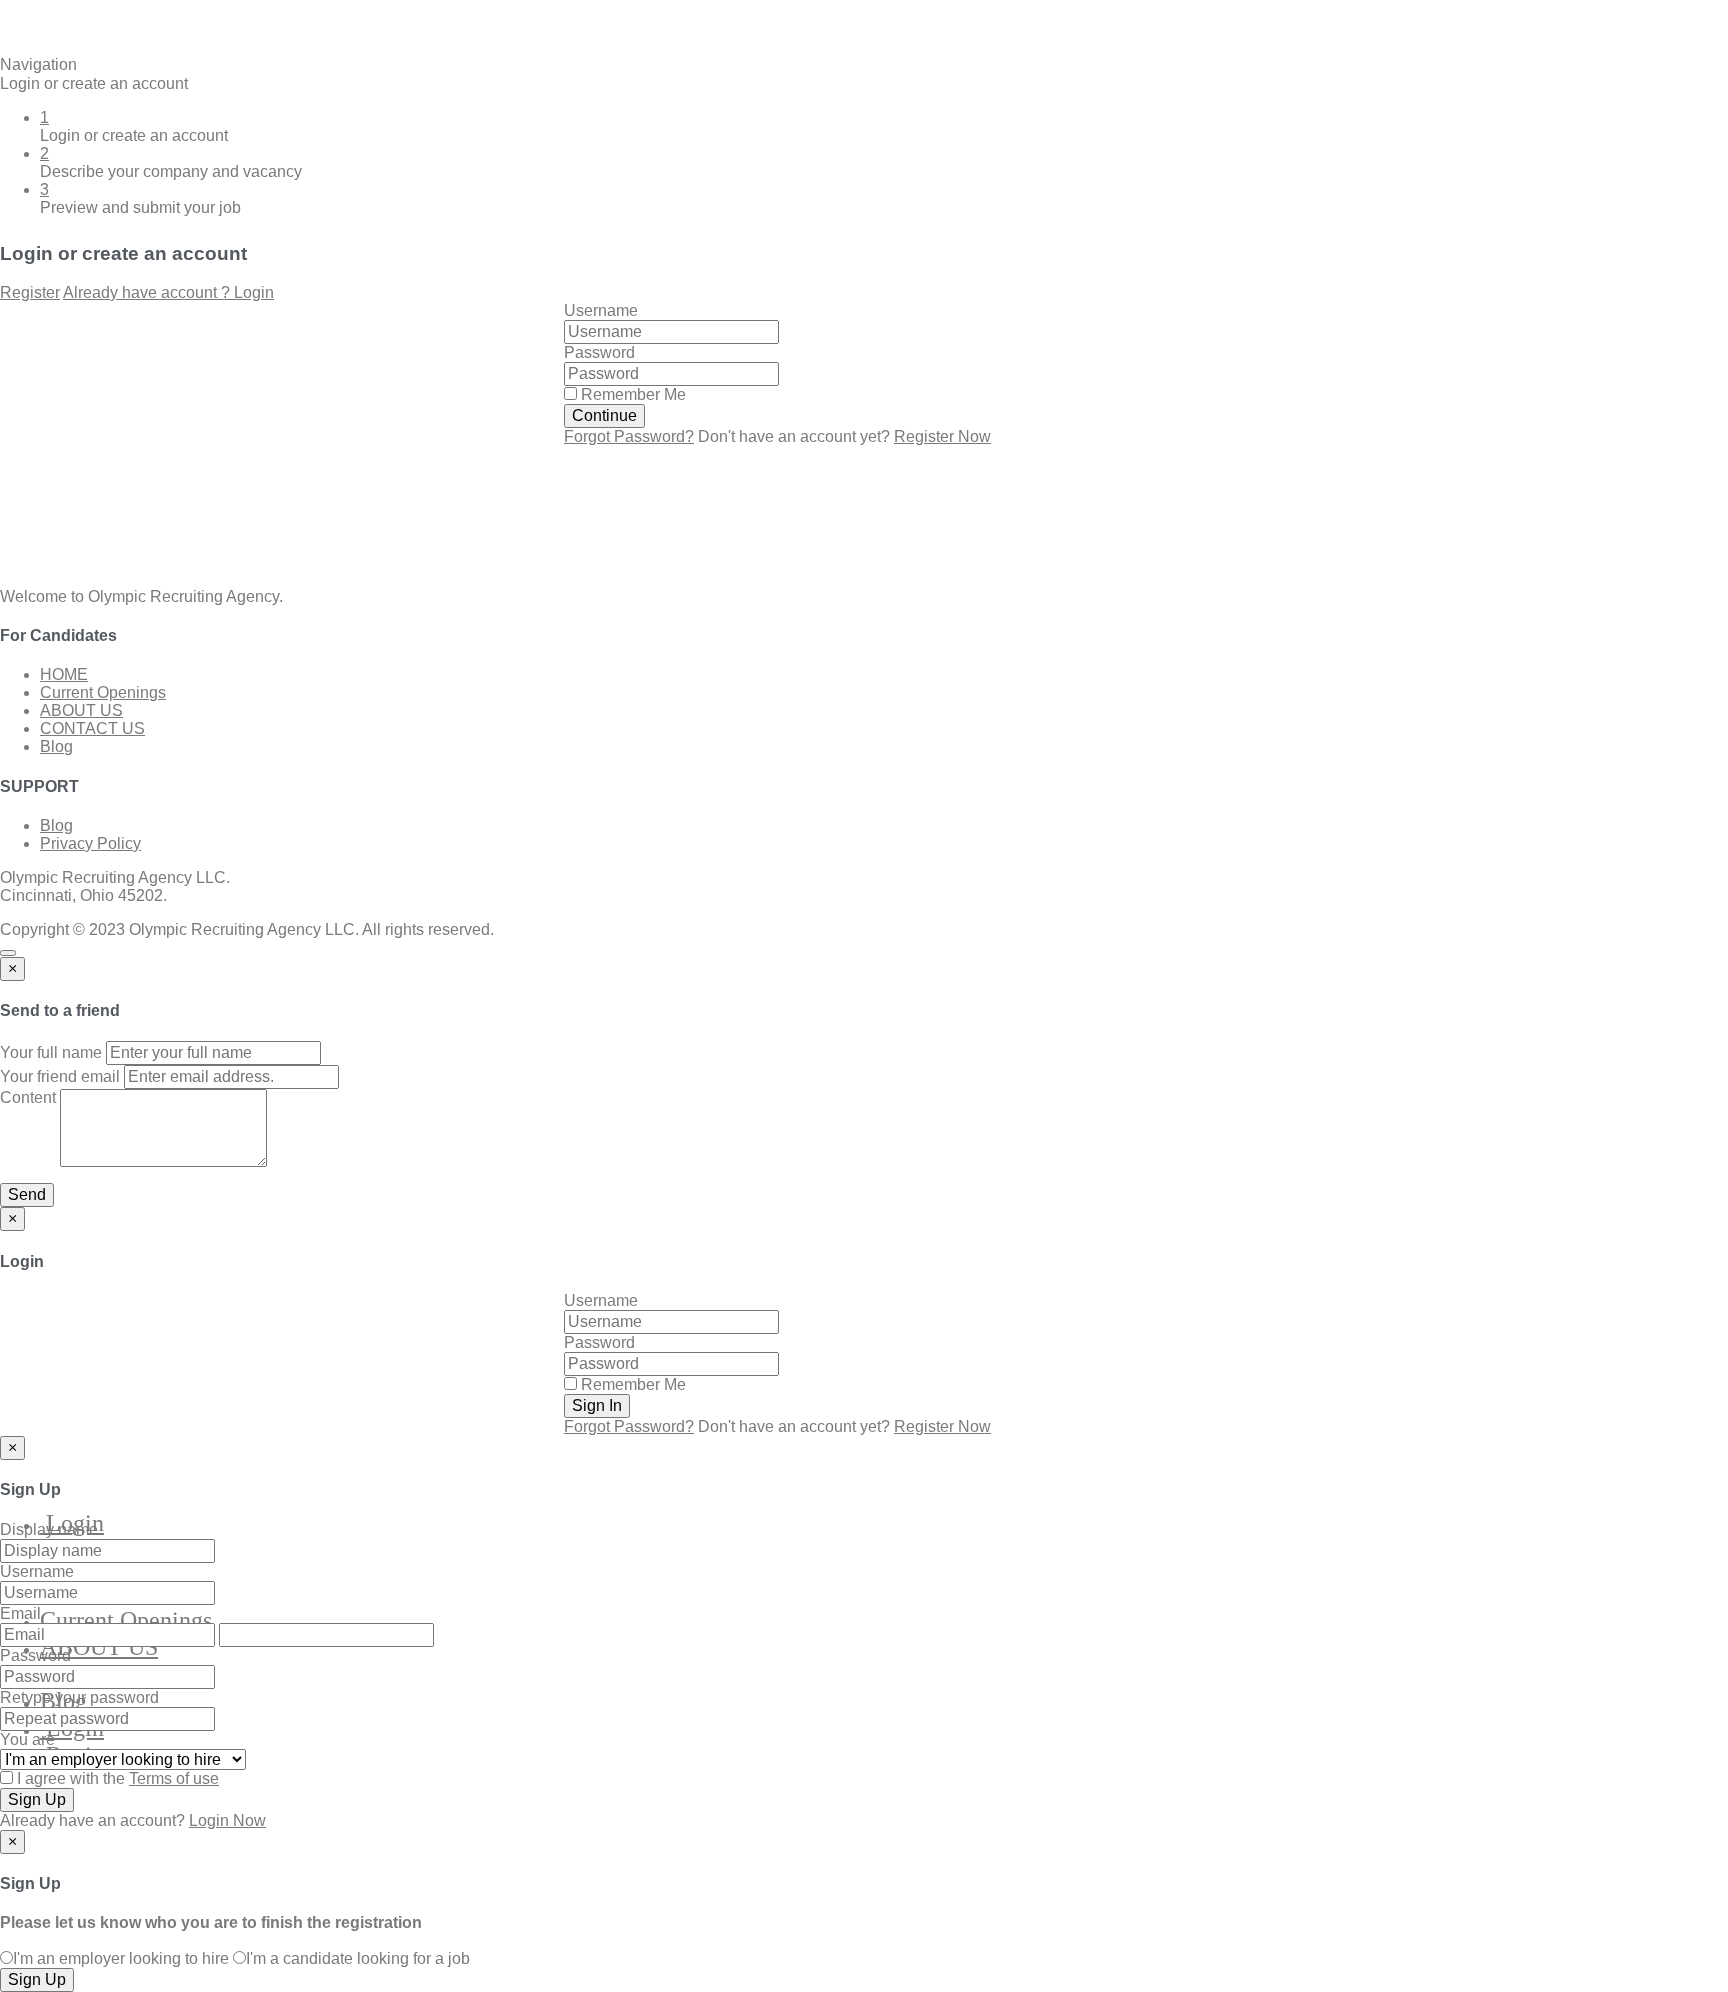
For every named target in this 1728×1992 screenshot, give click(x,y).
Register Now (942, 436)
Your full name (51, 1052)
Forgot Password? (629, 436)
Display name (49, 1529)
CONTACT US (92, 728)
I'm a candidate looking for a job (358, 1958)
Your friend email (60, 1076)
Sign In (597, 1405)
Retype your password (79, 1697)
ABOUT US (99, 1647)
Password (599, 352)
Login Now (227, 1820)
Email (20, 1613)
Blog (56, 746)
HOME (64, 674)
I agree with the (116, 1778)
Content (28, 1097)
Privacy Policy (90, 843)
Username (601, 310)
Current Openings (126, 1620)
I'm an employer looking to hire (121, 1958)
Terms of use (174, 1778)
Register (30, 292)
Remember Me (631, 394)
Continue (604, 415)
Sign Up (37, 1799)
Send (27, 1194)
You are (27, 1739)
